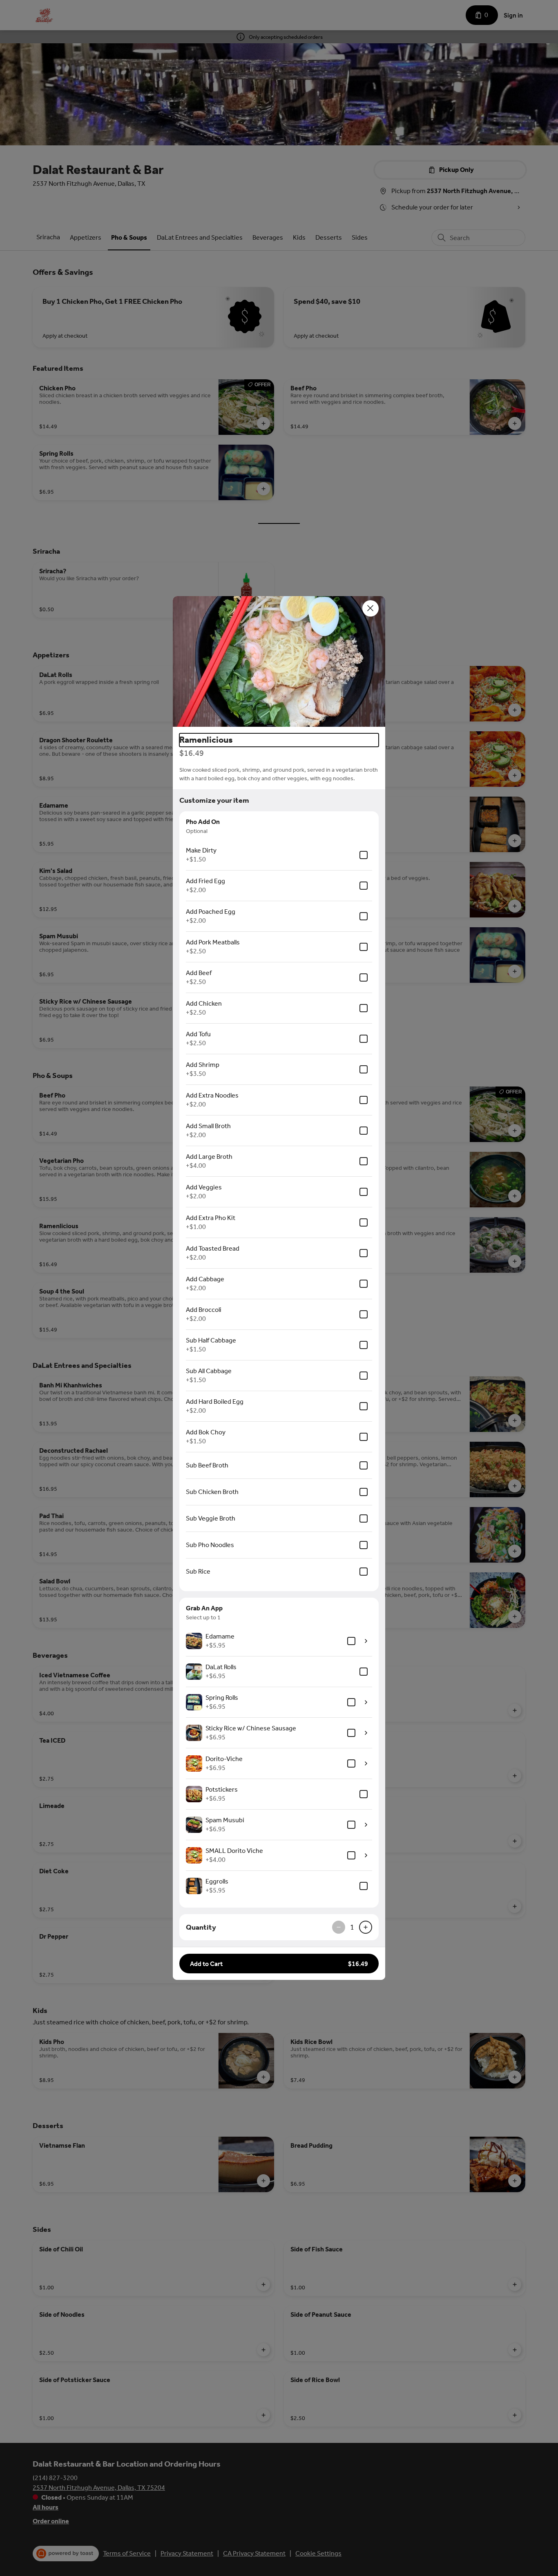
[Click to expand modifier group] (366, 1641)
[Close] (371, 608)
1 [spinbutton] (352, 1927)
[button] (279, 661)
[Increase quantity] (366, 1927)
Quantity (201, 1927)
